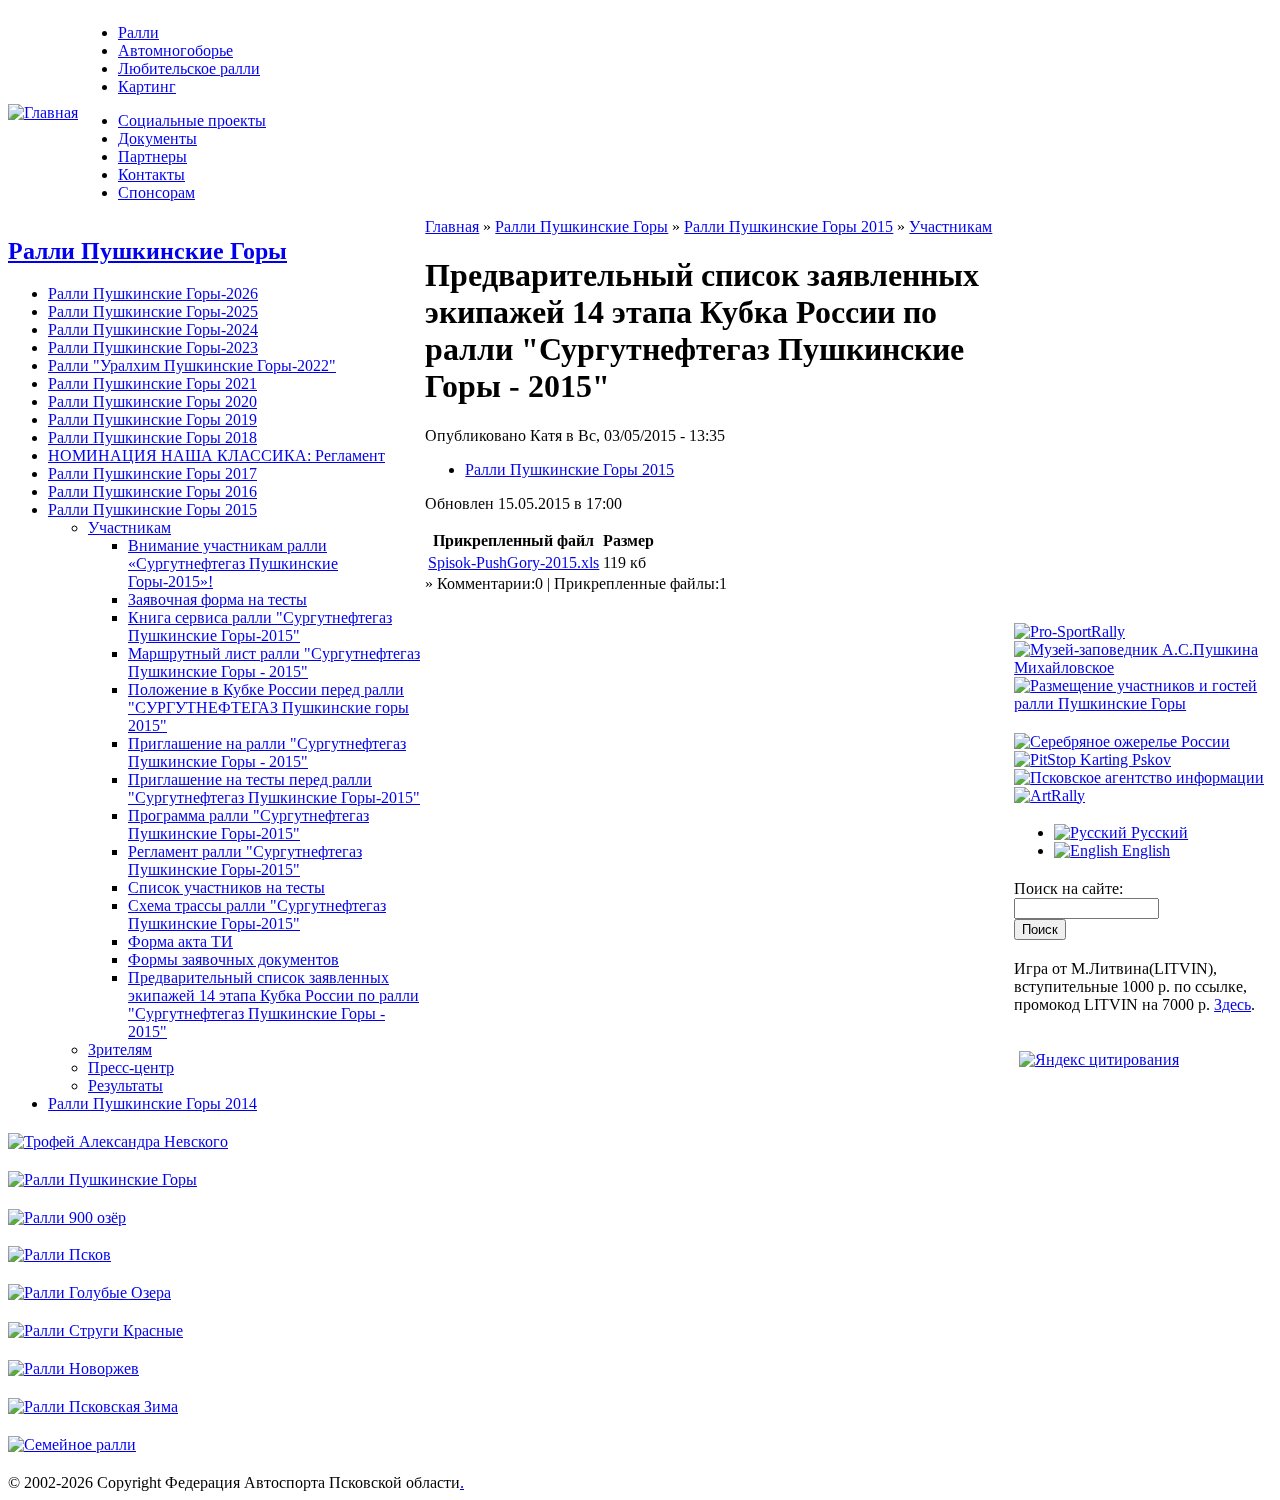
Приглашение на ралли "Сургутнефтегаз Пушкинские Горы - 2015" (267, 752)
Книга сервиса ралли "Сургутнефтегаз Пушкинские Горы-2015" (260, 626)
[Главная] (43, 112)
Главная (452, 226)
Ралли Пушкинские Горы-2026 (153, 293)
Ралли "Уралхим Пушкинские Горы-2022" (192, 365)
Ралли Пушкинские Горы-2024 (153, 329)
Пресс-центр (131, 1067)
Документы (157, 138)
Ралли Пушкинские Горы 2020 (152, 401)
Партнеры (152, 156)
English (1144, 850)
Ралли (138, 32)
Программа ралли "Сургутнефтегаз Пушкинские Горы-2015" (248, 824)
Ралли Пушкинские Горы (147, 251)
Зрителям (120, 1049)
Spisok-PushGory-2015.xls (513, 562)
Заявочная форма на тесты (217, 599)
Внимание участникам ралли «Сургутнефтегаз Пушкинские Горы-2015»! (233, 563)
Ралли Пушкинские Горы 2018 (152, 437)
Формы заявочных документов (233, 959)
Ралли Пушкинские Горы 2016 (152, 491)
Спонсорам (156, 192)
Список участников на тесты (226, 887)
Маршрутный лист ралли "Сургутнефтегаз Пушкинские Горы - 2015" (274, 662)
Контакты (151, 174)
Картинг (147, 86)
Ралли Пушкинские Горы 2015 (152, 509)
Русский (1157, 832)
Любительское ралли (189, 68)
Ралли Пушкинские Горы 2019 (152, 419)
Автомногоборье (175, 50)
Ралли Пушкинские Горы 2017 (152, 473)
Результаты (125, 1085)
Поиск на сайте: (1068, 888)
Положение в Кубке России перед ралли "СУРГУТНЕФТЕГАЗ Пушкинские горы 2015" (268, 707)
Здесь (1232, 1004)
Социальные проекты (192, 120)
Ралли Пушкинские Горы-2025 (153, 311)
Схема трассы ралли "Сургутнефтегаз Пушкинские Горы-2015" (257, 914)
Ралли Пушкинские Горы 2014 (152, 1103)
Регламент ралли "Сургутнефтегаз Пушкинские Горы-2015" (245, 860)
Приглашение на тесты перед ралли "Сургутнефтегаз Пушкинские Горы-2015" (274, 788)
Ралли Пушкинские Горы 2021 (152, 383)
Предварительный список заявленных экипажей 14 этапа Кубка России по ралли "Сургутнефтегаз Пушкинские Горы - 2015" (273, 1004)
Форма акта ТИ (180, 941)
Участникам (129, 527)
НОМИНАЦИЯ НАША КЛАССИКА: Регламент (216, 455)
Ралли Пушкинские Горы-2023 (153, 347)
